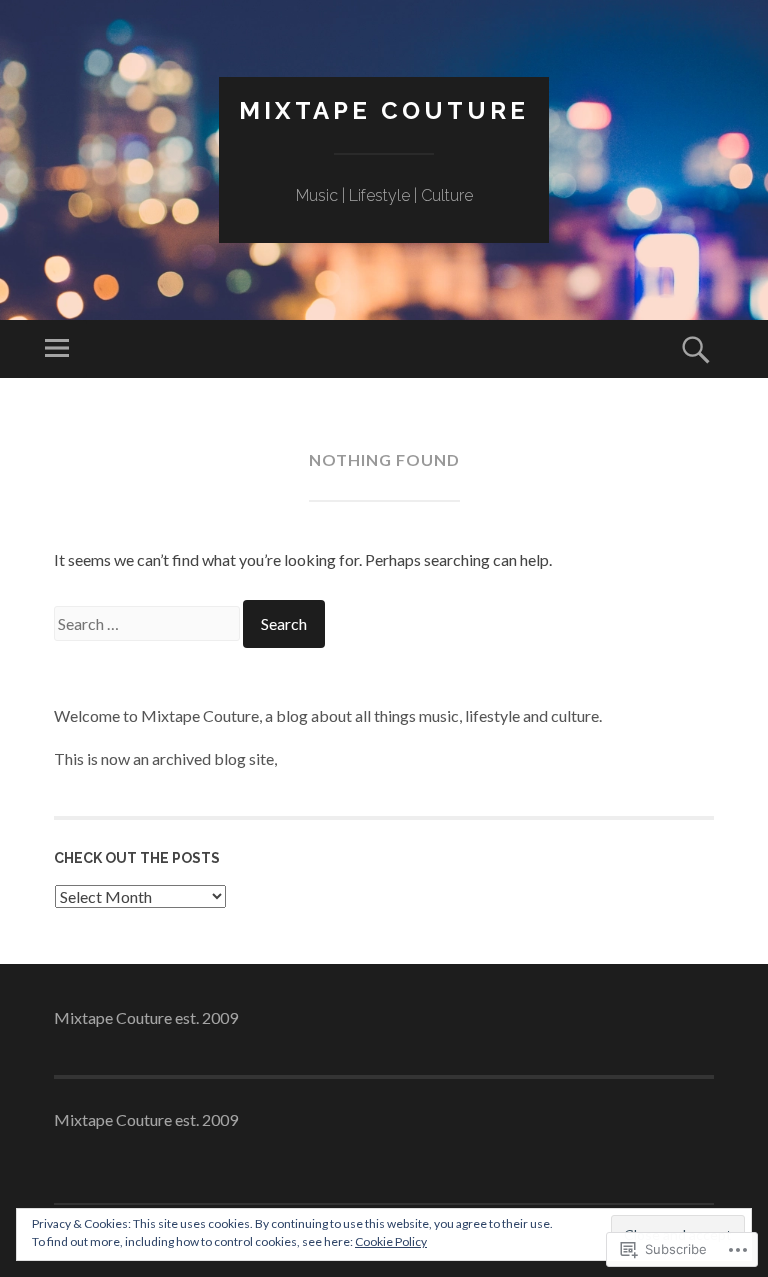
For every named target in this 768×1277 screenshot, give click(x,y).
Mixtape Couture (384, 110)
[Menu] (57, 349)
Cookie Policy (391, 1241)
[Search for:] (148, 623)
